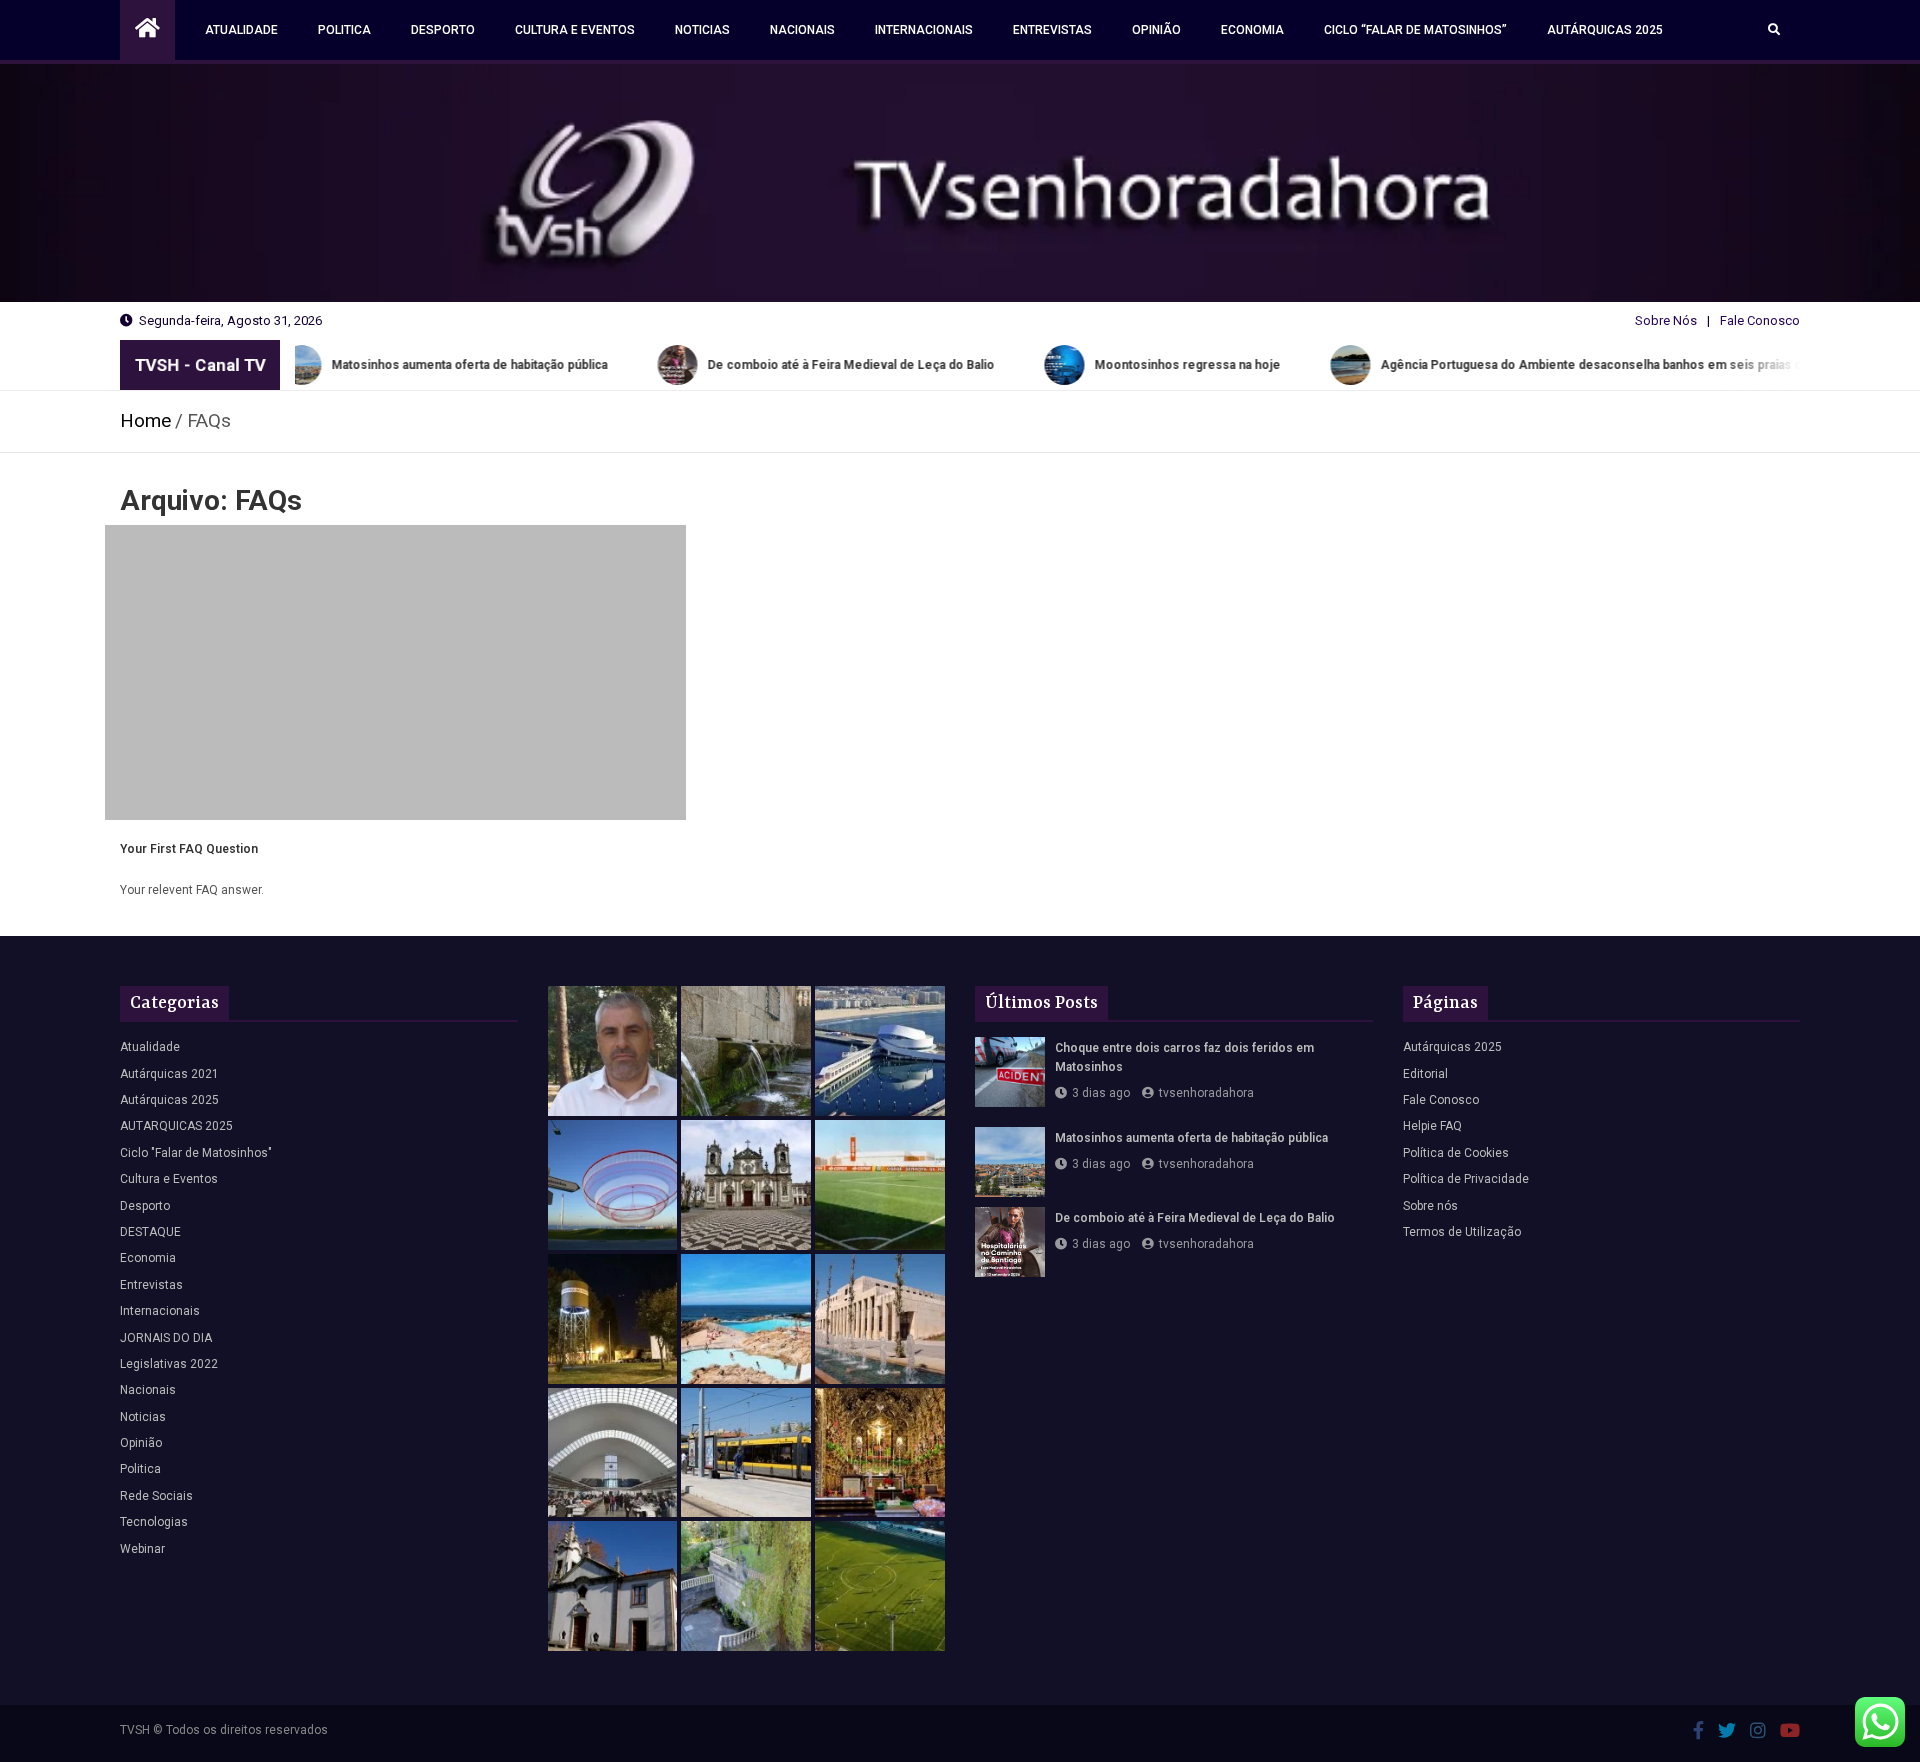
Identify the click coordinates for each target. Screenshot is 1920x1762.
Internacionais (924, 30)
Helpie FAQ (1432, 1126)
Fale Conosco (1760, 320)
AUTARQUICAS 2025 (176, 1126)
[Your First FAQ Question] (395, 672)
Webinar (142, 1549)
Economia (1252, 30)
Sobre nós (1430, 1206)
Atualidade (241, 30)
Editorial (1425, 1074)
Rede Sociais (156, 1496)
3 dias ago (1101, 1093)
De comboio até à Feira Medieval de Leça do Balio (1195, 1218)
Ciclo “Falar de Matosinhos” (1415, 30)
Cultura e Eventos (575, 30)
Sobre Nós (1666, 320)
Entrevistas (1052, 30)
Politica (344, 30)
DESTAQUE (150, 1232)
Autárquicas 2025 (1605, 30)
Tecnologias (154, 1522)
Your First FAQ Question (189, 849)
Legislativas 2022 (169, 1364)
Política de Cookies (1456, 1153)
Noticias (702, 30)
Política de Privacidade (1466, 1179)
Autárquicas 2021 (169, 1074)
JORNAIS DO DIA (166, 1338)
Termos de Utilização (1462, 1232)
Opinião (1156, 30)
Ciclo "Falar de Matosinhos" (196, 1153)
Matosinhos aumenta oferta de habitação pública (1191, 1138)
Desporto (443, 30)
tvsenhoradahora (1206, 1093)
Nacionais (802, 30)
